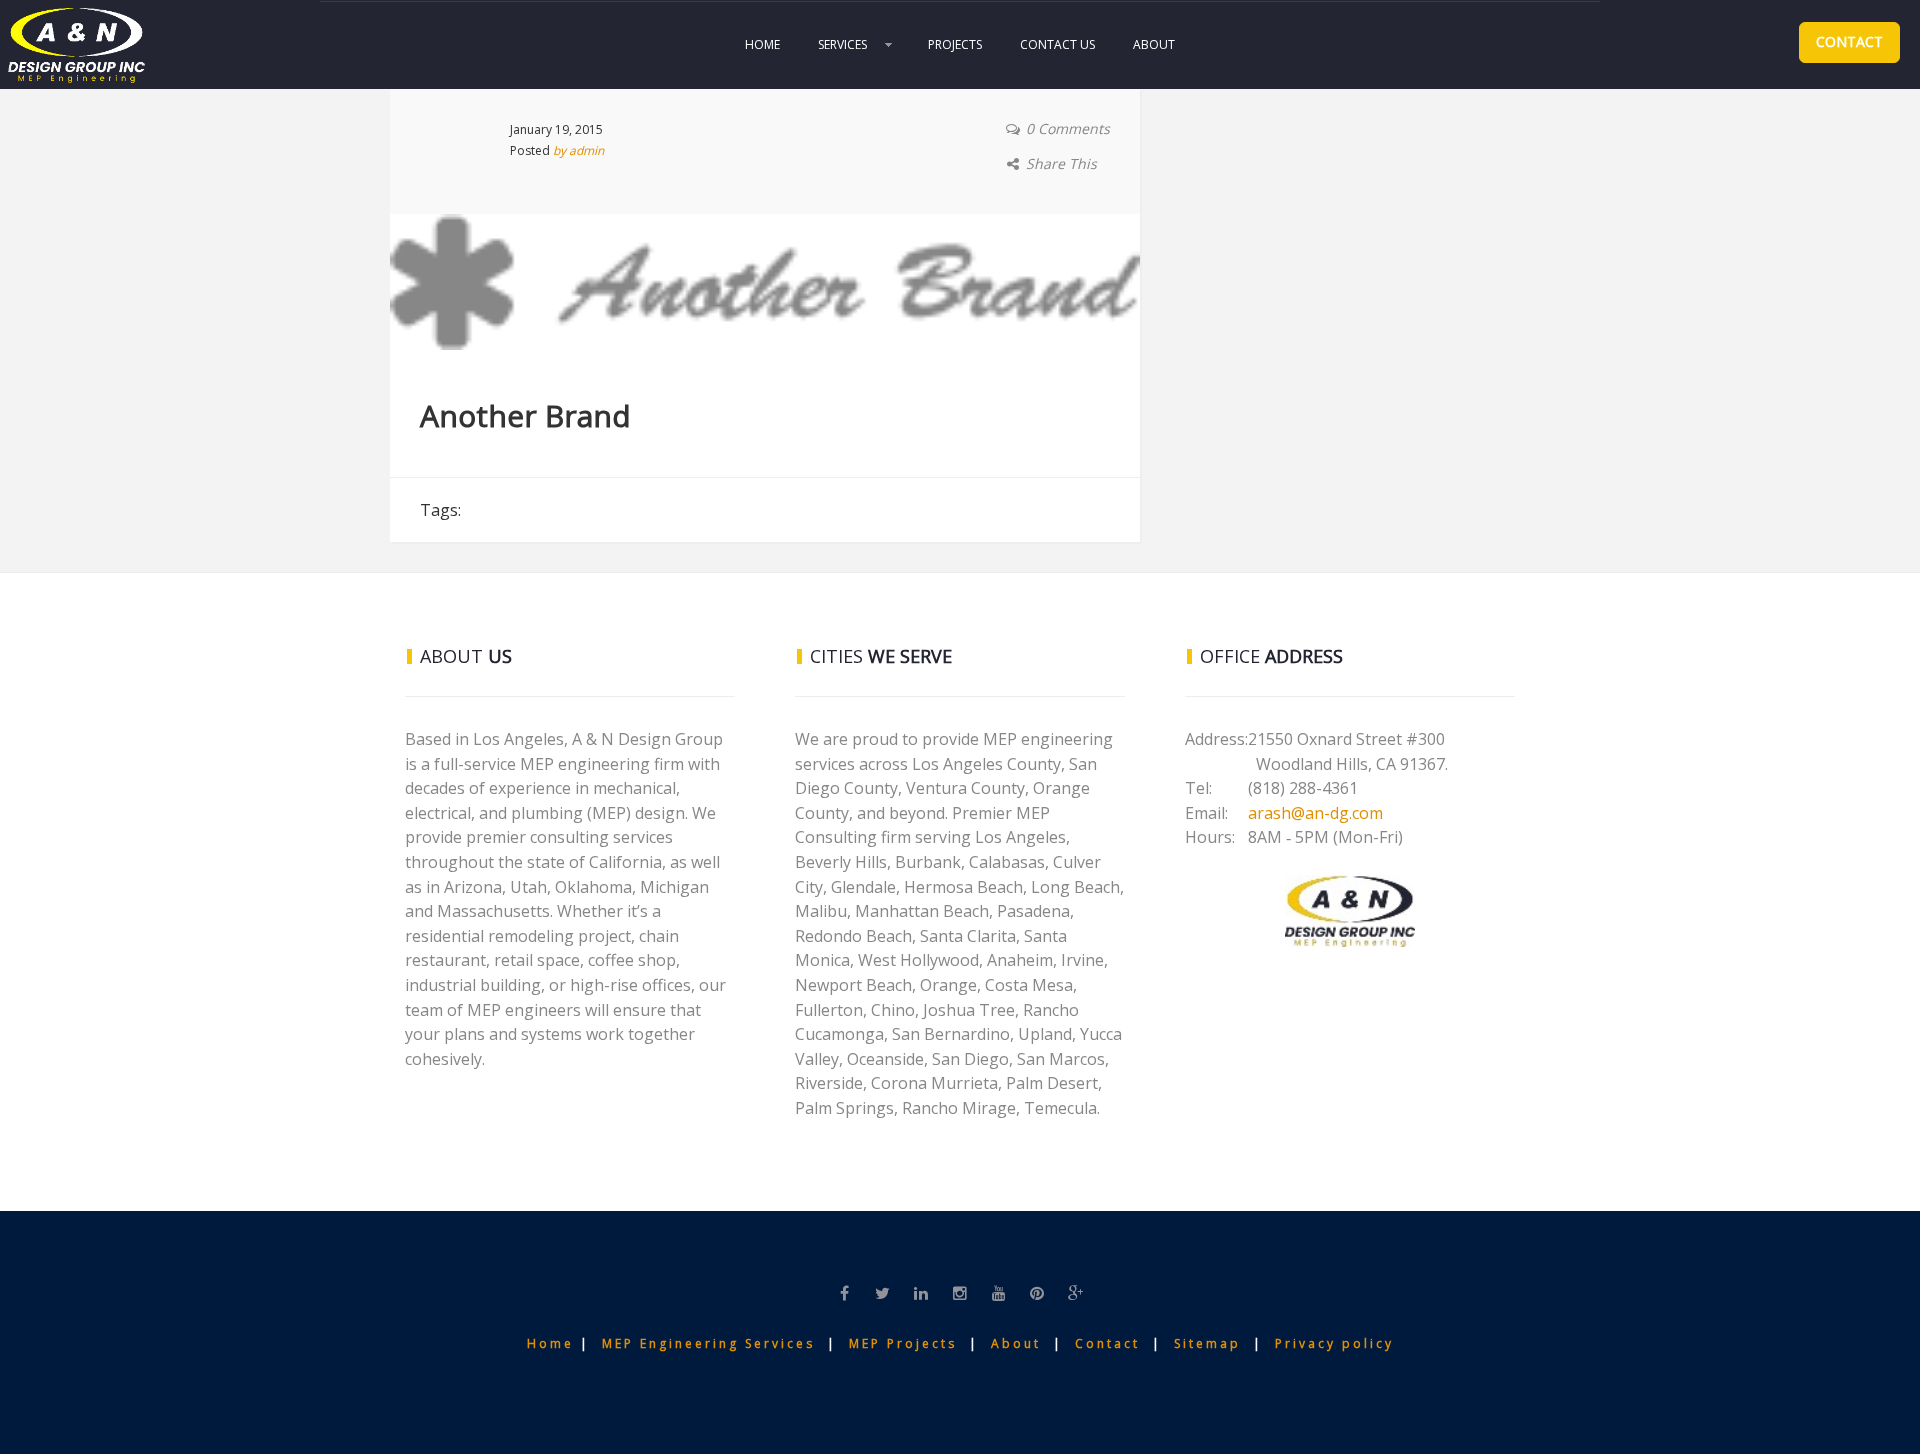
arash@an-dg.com (1315, 813)
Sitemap (1210, 1343)
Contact (1849, 41)
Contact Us (1057, 44)
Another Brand (525, 415)
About (1154, 44)
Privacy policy (1334, 1343)
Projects (955, 44)
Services (842, 44)
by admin (578, 150)
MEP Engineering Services (708, 1343)
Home (762, 44)
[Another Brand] (765, 280)
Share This (1061, 163)
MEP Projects (903, 1343)
